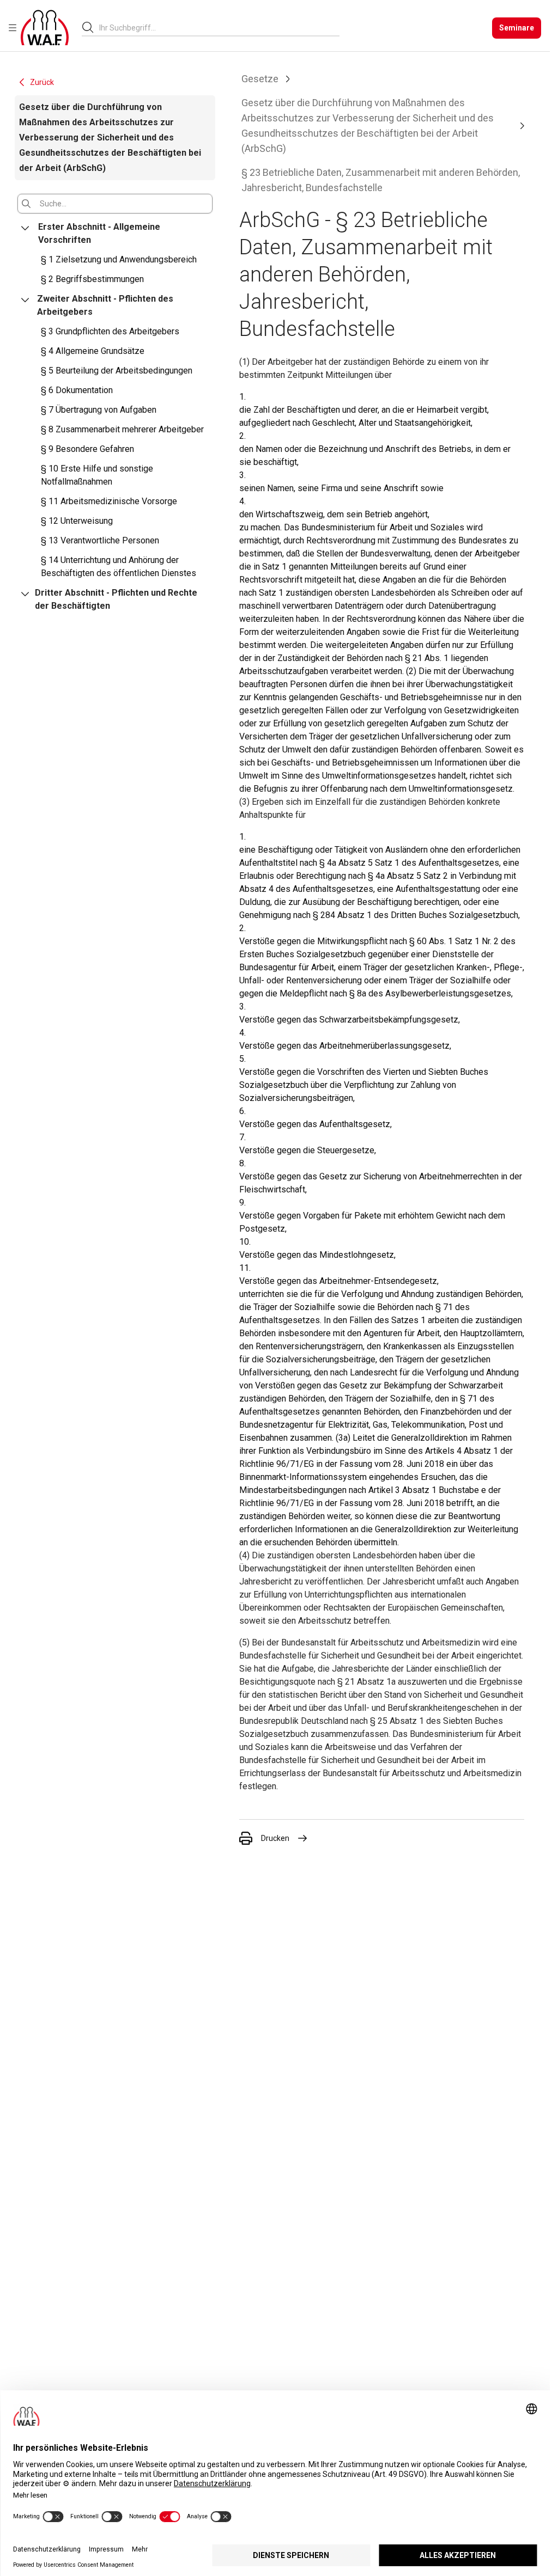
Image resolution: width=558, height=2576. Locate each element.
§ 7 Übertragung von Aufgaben (99, 410)
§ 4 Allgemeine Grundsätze (93, 351)
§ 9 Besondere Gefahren (87, 449)
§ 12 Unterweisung (77, 521)
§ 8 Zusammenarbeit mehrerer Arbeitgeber (122, 429)
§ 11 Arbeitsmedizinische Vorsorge (109, 501)
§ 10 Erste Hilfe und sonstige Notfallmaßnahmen (97, 475)
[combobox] (219, 27)
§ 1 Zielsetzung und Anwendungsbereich (119, 259)
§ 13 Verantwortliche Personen (100, 540)
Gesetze (260, 79)
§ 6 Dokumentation (77, 390)
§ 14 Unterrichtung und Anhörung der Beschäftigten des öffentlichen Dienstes (119, 567)
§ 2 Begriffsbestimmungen (92, 279)
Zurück (42, 82)
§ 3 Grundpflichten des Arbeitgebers (110, 331)
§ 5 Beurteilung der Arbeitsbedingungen (117, 371)
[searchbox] (215, 28)
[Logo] (45, 28)
